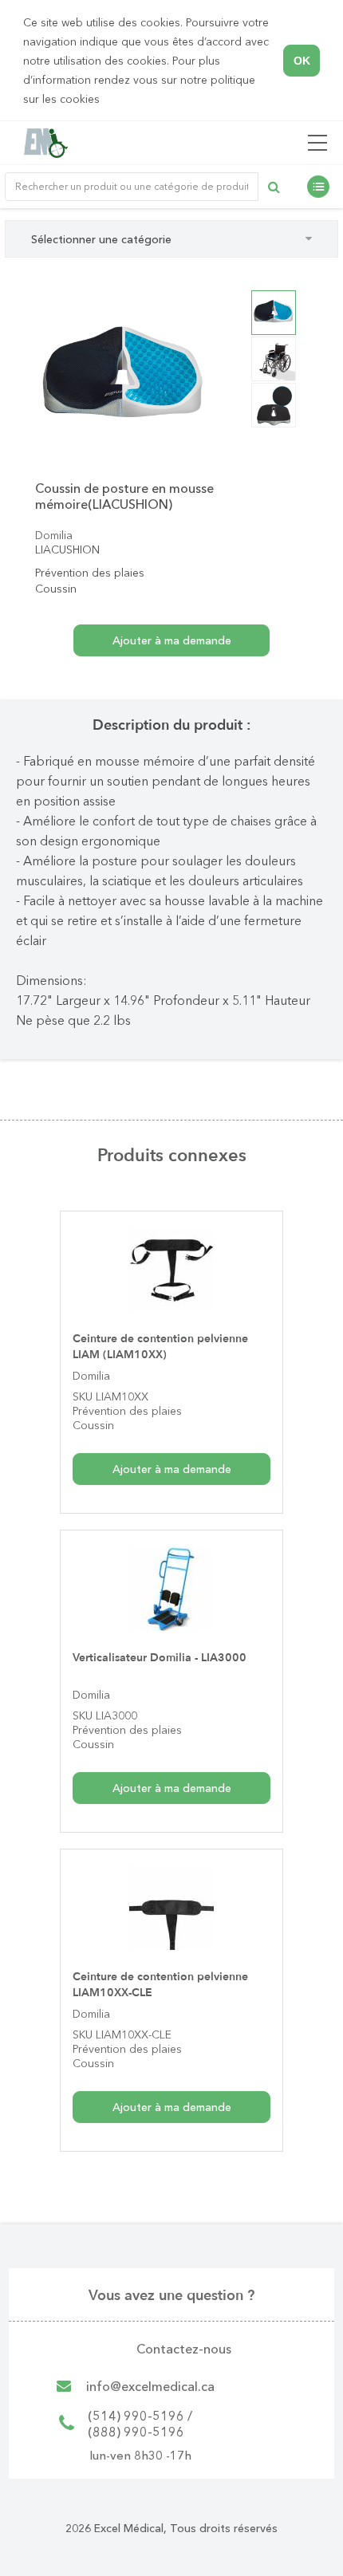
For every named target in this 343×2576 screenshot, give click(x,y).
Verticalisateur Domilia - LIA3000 (160, 1658)
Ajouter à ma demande (172, 1469)
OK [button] (302, 61)
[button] (105, 100)
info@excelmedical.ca (150, 2386)
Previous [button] (23, 377)
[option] (123, 377)
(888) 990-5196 (136, 2432)
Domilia (54, 535)
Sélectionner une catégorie (101, 239)
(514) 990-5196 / (140, 2416)
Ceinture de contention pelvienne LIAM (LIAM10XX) (160, 1347)
